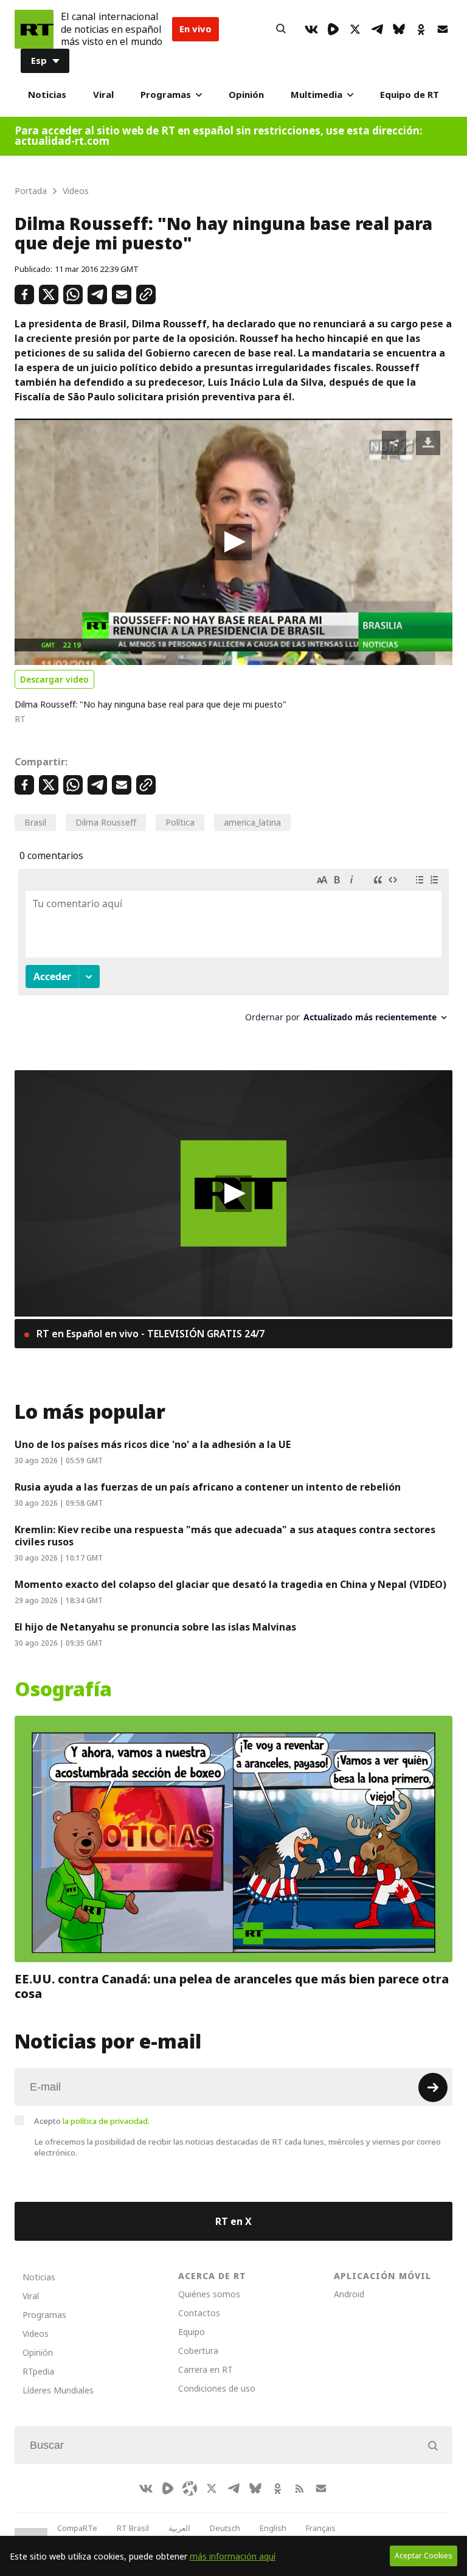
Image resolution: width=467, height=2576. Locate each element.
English (273, 2528)
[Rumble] (333, 29)
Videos (36, 2334)
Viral (103, 95)
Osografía (63, 1690)
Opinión (246, 95)
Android (349, 2294)
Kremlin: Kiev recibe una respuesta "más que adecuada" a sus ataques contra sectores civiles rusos (225, 1536)
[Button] (281, 29)
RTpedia (38, 2371)
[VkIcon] (311, 29)
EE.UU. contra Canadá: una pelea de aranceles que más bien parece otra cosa (232, 1986)
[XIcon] (355, 29)
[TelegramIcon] (377, 29)
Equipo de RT (410, 95)
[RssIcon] (299, 2488)
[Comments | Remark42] (233, 950)
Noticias (47, 95)
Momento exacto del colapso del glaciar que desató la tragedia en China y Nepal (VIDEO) (230, 1584)
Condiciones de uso (217, 2388)
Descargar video (54, 679)
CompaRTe (77, 2528)
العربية (179, 2528)
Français (321, 2528)
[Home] (34, 29)
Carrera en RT (206, 2369)
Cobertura (198, 2351)
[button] (233, 542)
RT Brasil (133, 2528)
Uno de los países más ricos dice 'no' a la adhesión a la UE (153, 1444)
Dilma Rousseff (106, 822)
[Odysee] (190, 2488)
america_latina (252, 822)
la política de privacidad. (106, 2121)
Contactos (199, 2313)
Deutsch (225, 2528)
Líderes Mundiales (58, 2390)
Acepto (92, 2121)
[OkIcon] (421, 29)
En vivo (195, 29)
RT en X (233, 2221)
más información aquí (233, 2556)
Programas (166, 95)
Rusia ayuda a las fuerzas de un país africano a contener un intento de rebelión (208, 1487)
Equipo (192, 2332)
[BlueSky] (399, 29)
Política (180, 822)
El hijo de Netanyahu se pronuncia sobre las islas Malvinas (155, 1627)
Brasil (35, 822)
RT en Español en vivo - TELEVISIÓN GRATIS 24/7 (149, 1334)
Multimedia (317, 95)
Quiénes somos (209, 2294)
